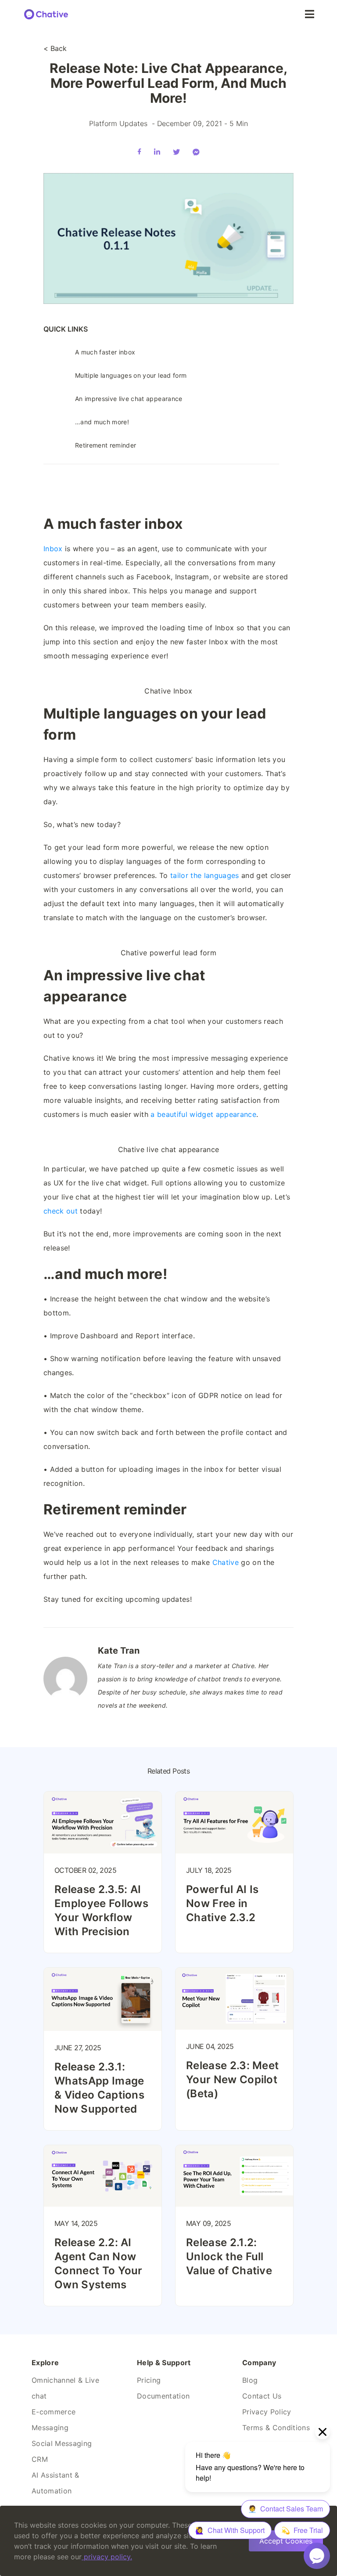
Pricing (149, 2380)
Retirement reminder (106, 445)
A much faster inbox (105, 352)
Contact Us (262, 2396)
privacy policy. (108, 2557)
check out (61, 1211)
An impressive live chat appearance (130, 399)
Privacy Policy (267, 2412)
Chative (226, 1562)
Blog (250, 2380)
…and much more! (102, 422)
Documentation (163, 2396)
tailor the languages (205, 875)
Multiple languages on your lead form (131, 375)
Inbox (53, 549)
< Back (55, 48)
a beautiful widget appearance (203, 1114)
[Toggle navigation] (310, 14)
